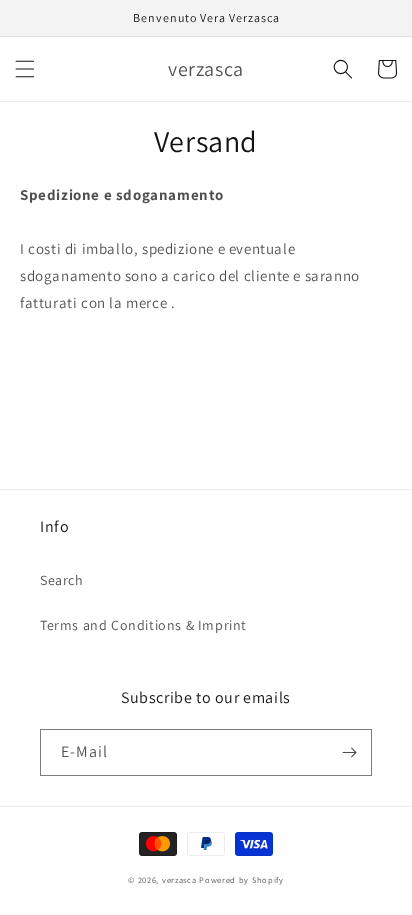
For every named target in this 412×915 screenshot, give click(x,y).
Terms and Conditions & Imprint (143, 625)
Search (62, 580)
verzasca (179, 879)
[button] (25, 69)
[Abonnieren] (349, 752)
